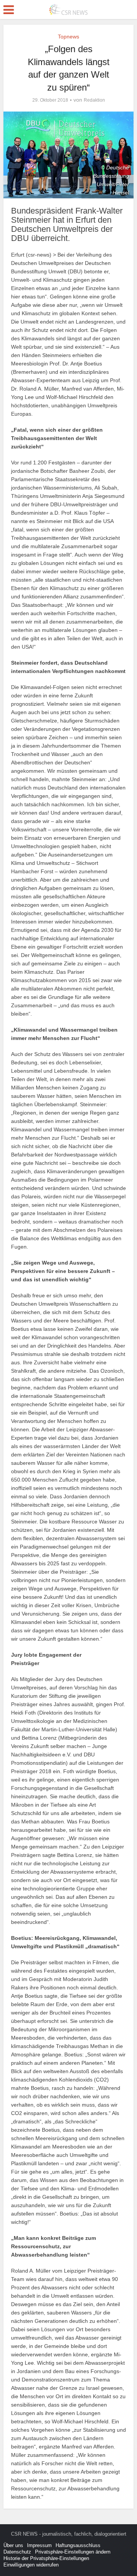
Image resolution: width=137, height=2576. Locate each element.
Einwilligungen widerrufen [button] (31, 2565)
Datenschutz (17, 2552)
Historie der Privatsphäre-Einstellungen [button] (46, 2558)
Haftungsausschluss (78, 2545)
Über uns (13, 2545)
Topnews (68, 37)
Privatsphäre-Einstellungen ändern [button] (73, 2552)
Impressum (39, 2545)
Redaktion (94, 100)
